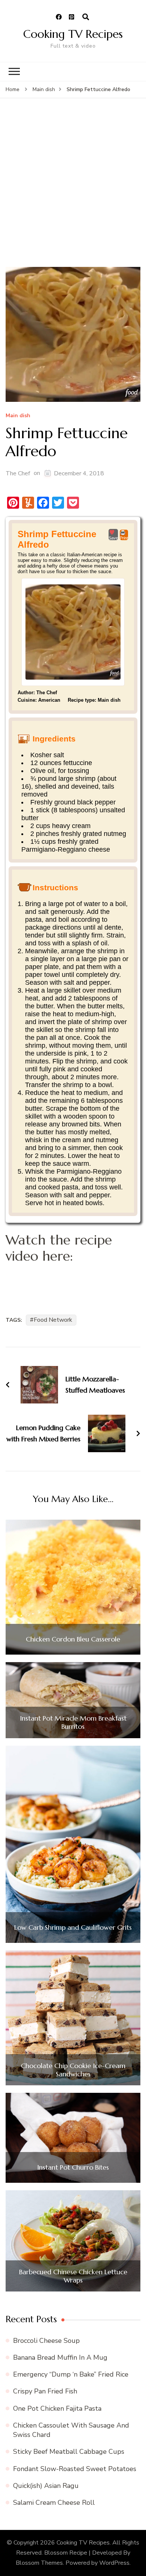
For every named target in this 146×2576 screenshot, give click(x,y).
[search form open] (86, 17)
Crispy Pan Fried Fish (45, 2391)
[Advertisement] (73, 190)
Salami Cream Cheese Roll (54, 2503)
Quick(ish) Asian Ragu (46, 2486)
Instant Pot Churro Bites (73, 2167)
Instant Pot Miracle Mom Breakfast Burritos (73, 1722)
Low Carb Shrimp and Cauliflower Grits (73, 1928)
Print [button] (124, 538)
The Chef (18, 473)
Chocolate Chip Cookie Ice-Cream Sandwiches (73, 2070)
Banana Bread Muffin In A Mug (60, 2357)
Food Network (53, 1320)
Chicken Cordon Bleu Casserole (73, 1639)
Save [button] (113, 538)
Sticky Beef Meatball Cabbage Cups (69, 2452)
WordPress (114, 2563)
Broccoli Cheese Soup (46, 2341)
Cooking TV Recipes (73, 34)
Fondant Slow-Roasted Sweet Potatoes (75, 2469)
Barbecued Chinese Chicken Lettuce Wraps (73, 2276)
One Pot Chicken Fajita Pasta (57, 2408)
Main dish (18, 416)
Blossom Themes (39, 2563)
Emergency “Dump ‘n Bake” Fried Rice (71, 2374)
